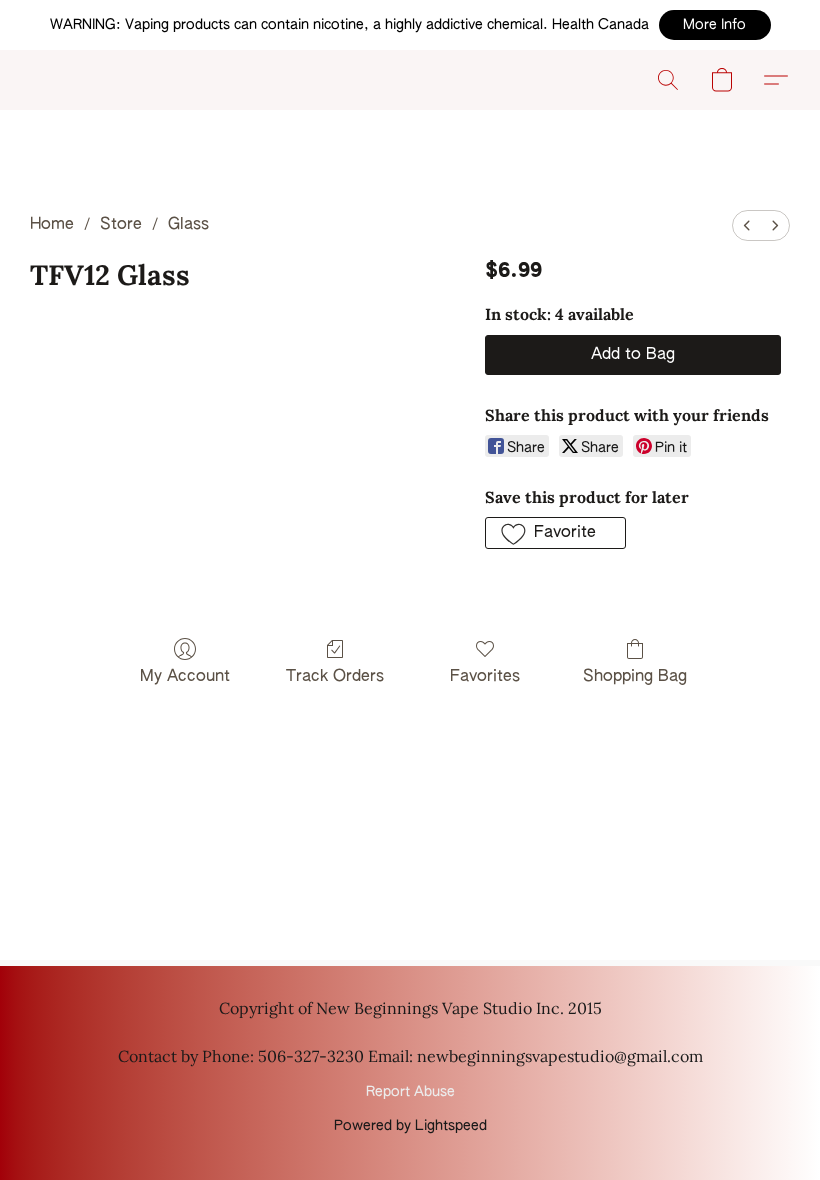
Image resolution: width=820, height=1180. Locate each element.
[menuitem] (747, 225)
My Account (185, 677)
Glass (188, 225)
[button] (715, 25)
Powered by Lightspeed (410, 1126)
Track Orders (335, 677)
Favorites (485, 677)
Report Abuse (410, 1092)
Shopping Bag (635, 677)
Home (52, 225)
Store (121, 225)
